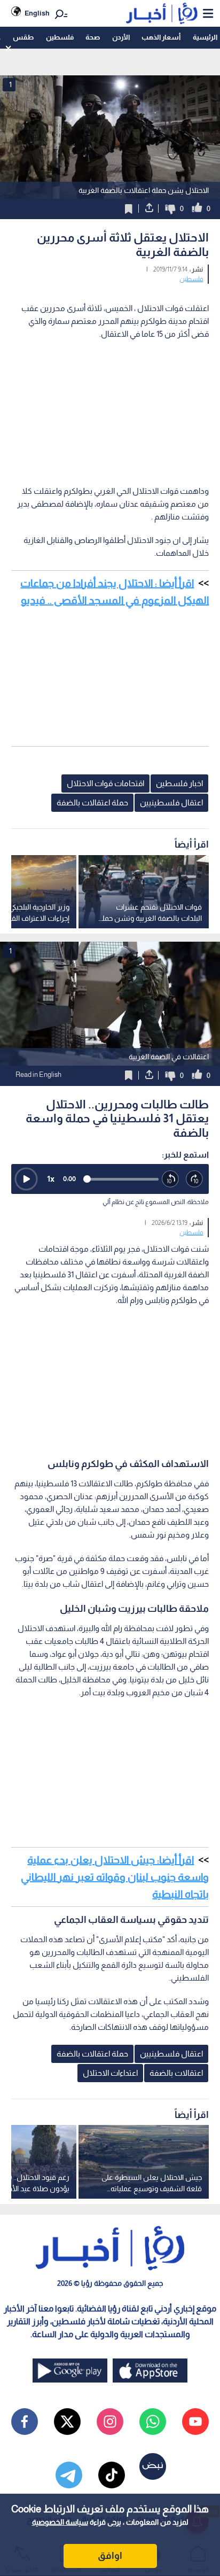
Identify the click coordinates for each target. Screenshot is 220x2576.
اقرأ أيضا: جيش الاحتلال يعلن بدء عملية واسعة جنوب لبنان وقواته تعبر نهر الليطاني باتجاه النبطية (115, 1877)
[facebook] (25, 2422)
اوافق (110, 2556)
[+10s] (195, 1179)
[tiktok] (112, 2475)
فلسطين (60, 37)
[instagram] (110, 2422)
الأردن (121, 37)
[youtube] (195, 2422)
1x (51, 1179)
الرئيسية (205, 37)
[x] (67, 2422)
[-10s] (171, 1179)
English (37, 13)
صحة (93, 37)
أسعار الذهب (161, 37)
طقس (23, 37)
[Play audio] (26, 1179)
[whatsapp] (153, 2422)
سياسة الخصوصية (60, 2522)
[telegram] (69, 2475)
